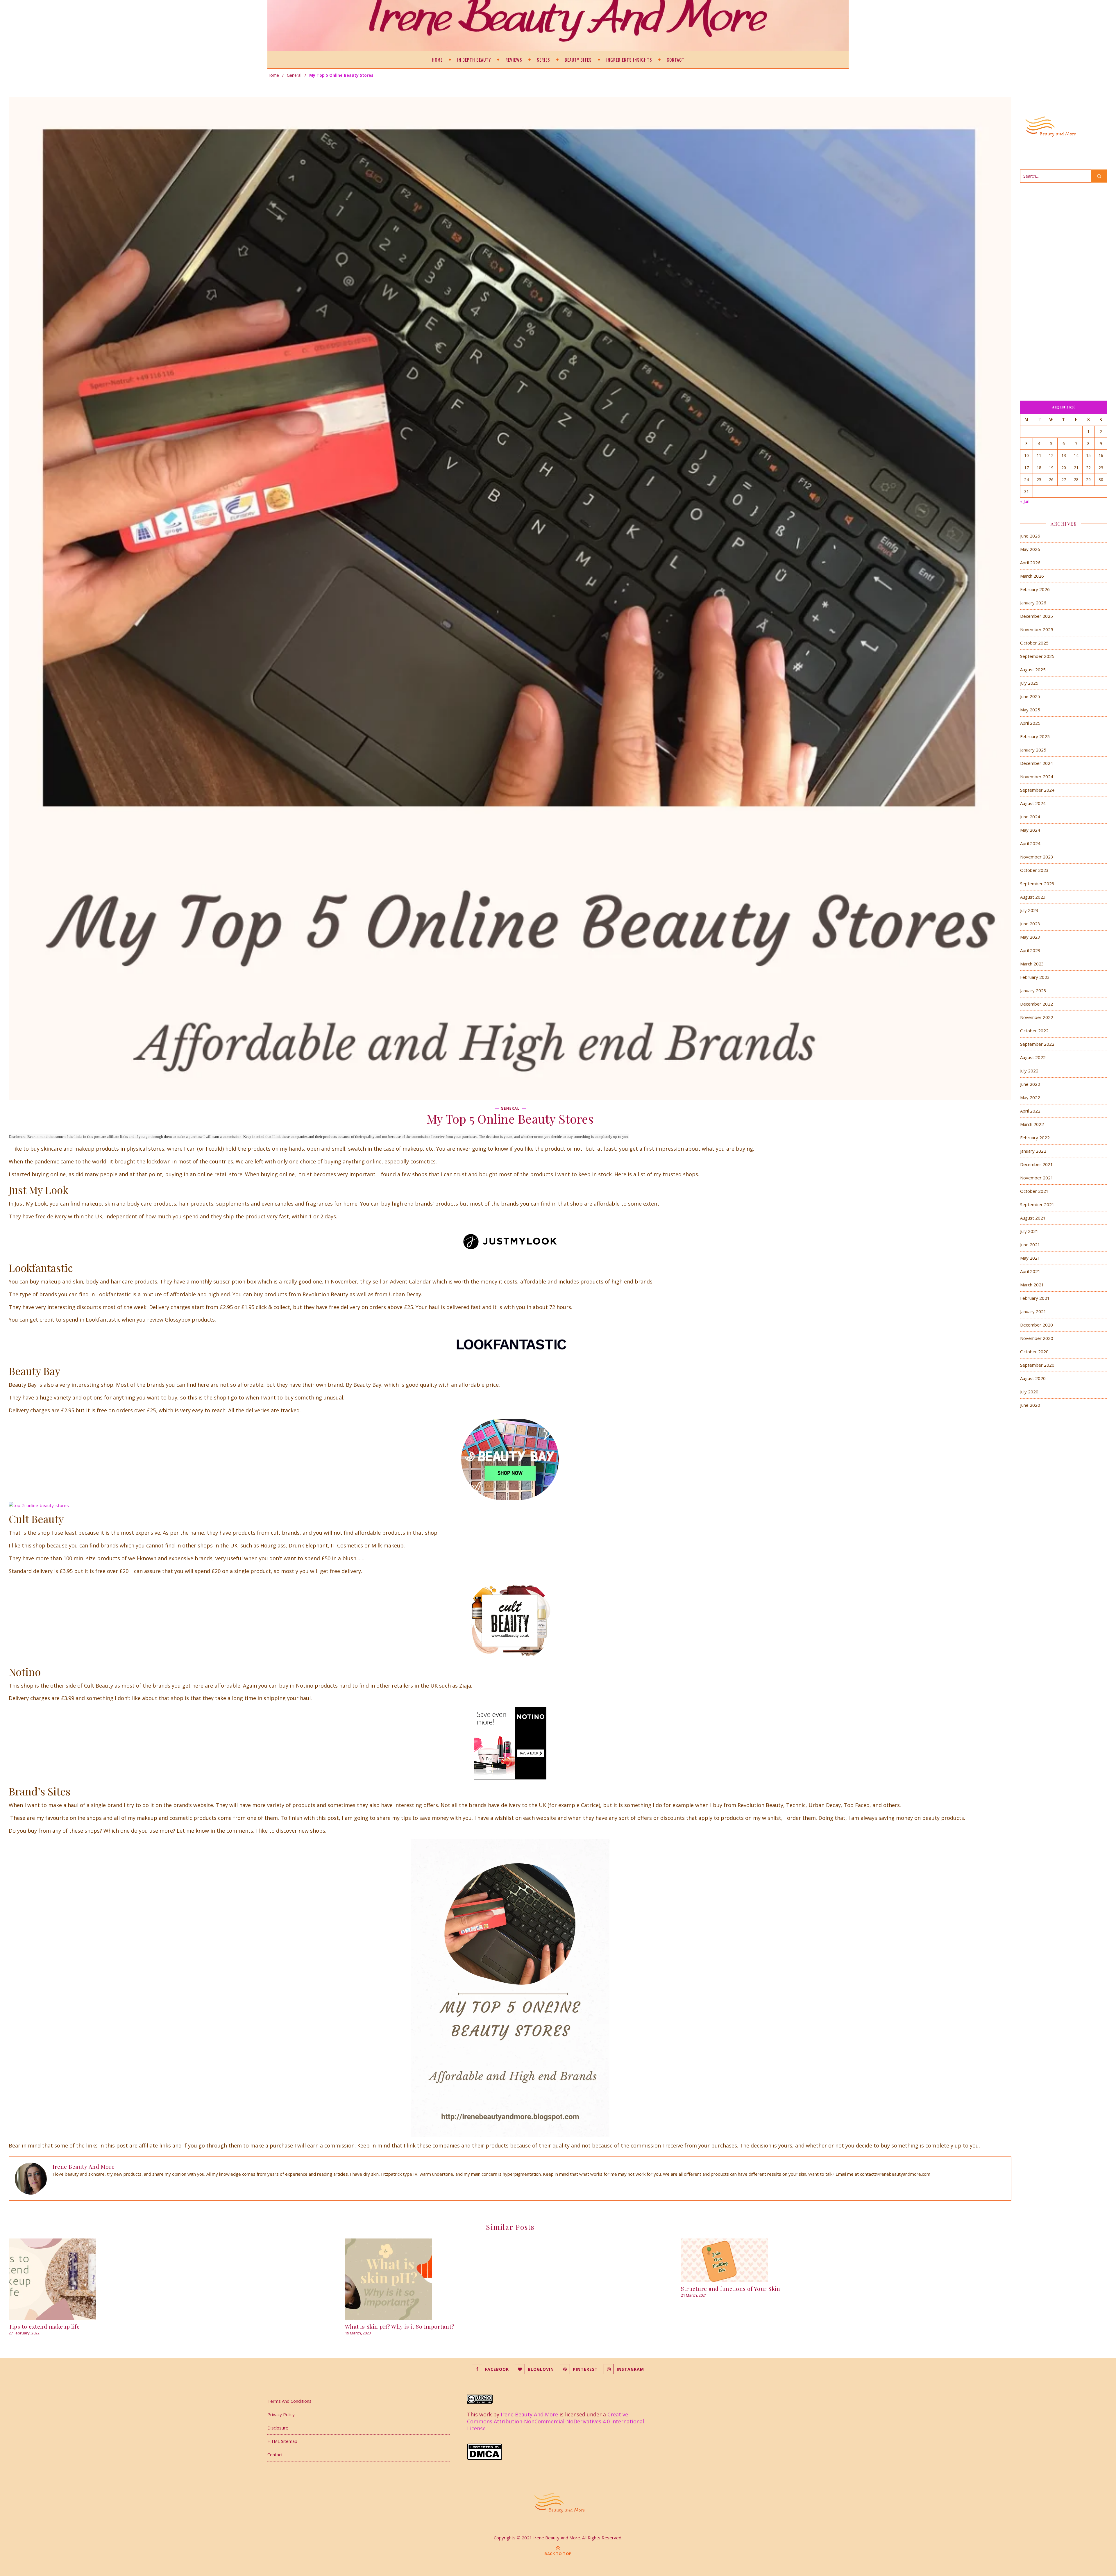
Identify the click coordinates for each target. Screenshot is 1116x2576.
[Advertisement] (1064, 284)
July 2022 (1029, 1071)
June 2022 (1030, 1084)
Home (437, 60)
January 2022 (1033, 1151)
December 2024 (1037, 763)
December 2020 (1037, 1325)
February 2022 (1035, 1138)
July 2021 (1029, 1231)
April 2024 (1030, 843)
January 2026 (1033, 603)
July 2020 (1029, 1392)
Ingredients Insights (629, 60)
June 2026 (1030, 536)
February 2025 (1035, 736)
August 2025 (1033, 670)
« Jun (1025, 501)
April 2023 (1030, 950)
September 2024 (1037, 790)
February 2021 (1035, 1298)
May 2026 (1030, 549)
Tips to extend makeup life (44, 2326)
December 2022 (1037, 1004)
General (294, 75)
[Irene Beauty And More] (558, 2502)
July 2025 (1029, 683)
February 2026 (1035, 589)
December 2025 (1037, 616)
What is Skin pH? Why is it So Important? (400, 2326)
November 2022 (1037, 1017)
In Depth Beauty (474, 60)
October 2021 (1034, 1191)
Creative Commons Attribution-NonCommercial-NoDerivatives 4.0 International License (556, 2421)
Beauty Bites (578, 60)
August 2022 (1033, 1057)
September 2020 (1037, 1365)
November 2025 (1037, 629)
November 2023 (1037, 857)
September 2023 (1037, 883)
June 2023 (1030, 924)
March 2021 (1032, 1285)
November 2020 (1037, 1338)
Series (543, 60)
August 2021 (1033, 1218)
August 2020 (1033, 1378)
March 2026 (1032, 576)
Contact (676, 60)
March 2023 (1032, 964)
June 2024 (1030, 817)
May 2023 (1030, 937)
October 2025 (1034, 643)
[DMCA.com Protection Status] (558, 2452)
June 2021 (1030, 1245)
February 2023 (1035, 977)
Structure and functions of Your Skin (730, 2288)
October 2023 (1034, 870)
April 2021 (1030, 1271)
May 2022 (1030, 1097)
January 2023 (1033, 990)
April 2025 (1030, 723)
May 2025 (1030, 710)
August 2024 (1033, 803)
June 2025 (1030, 696)
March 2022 (1032, 1124)
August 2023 (1033, 897)
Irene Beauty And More (84, 2166)
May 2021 (1030, 1258)
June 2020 (1030, 1405)
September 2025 (1037, 656)
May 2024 (1030, 830)
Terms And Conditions (289, 2401)
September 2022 (1037, 1044)
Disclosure (278, 2428)
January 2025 (1033, 750)
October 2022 (1034, 1031)
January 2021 (1033, 1311)
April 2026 (1030, 563)
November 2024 (1037, 776)
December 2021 (1037, 1164)
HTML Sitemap (282, 2441)
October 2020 (1034, 1352)
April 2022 (1030, 1111)
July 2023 (1029, 910)
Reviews (514, 60)
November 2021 (1037, 1178)
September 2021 (1037, 1204)
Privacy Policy (281, 2414)
